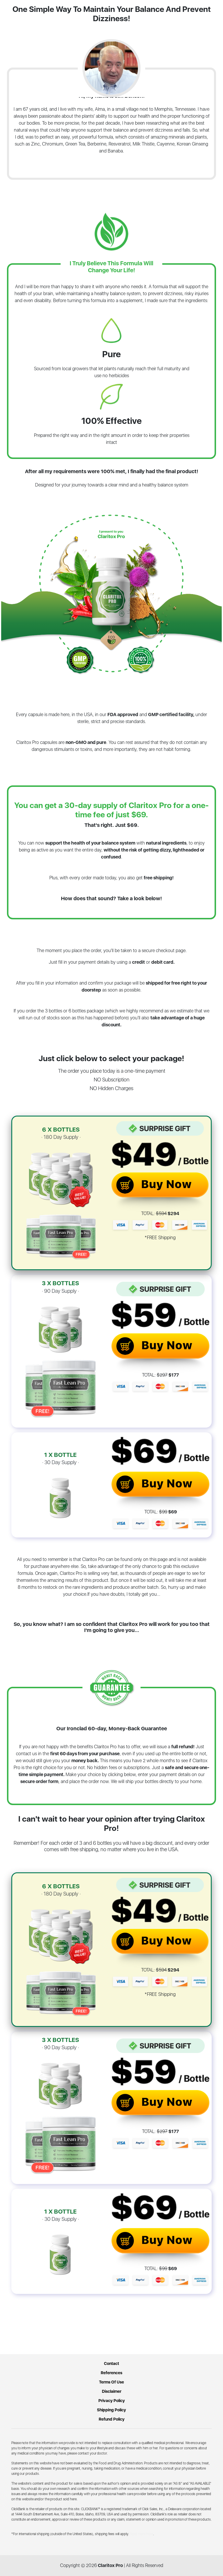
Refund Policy (112, 2419)
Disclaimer (112, 2391)
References (111, 2373)
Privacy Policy (112, 2401)
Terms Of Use (111, 2382)
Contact (111, 2363)
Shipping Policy (111, 2410)
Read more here (141, 2534)
